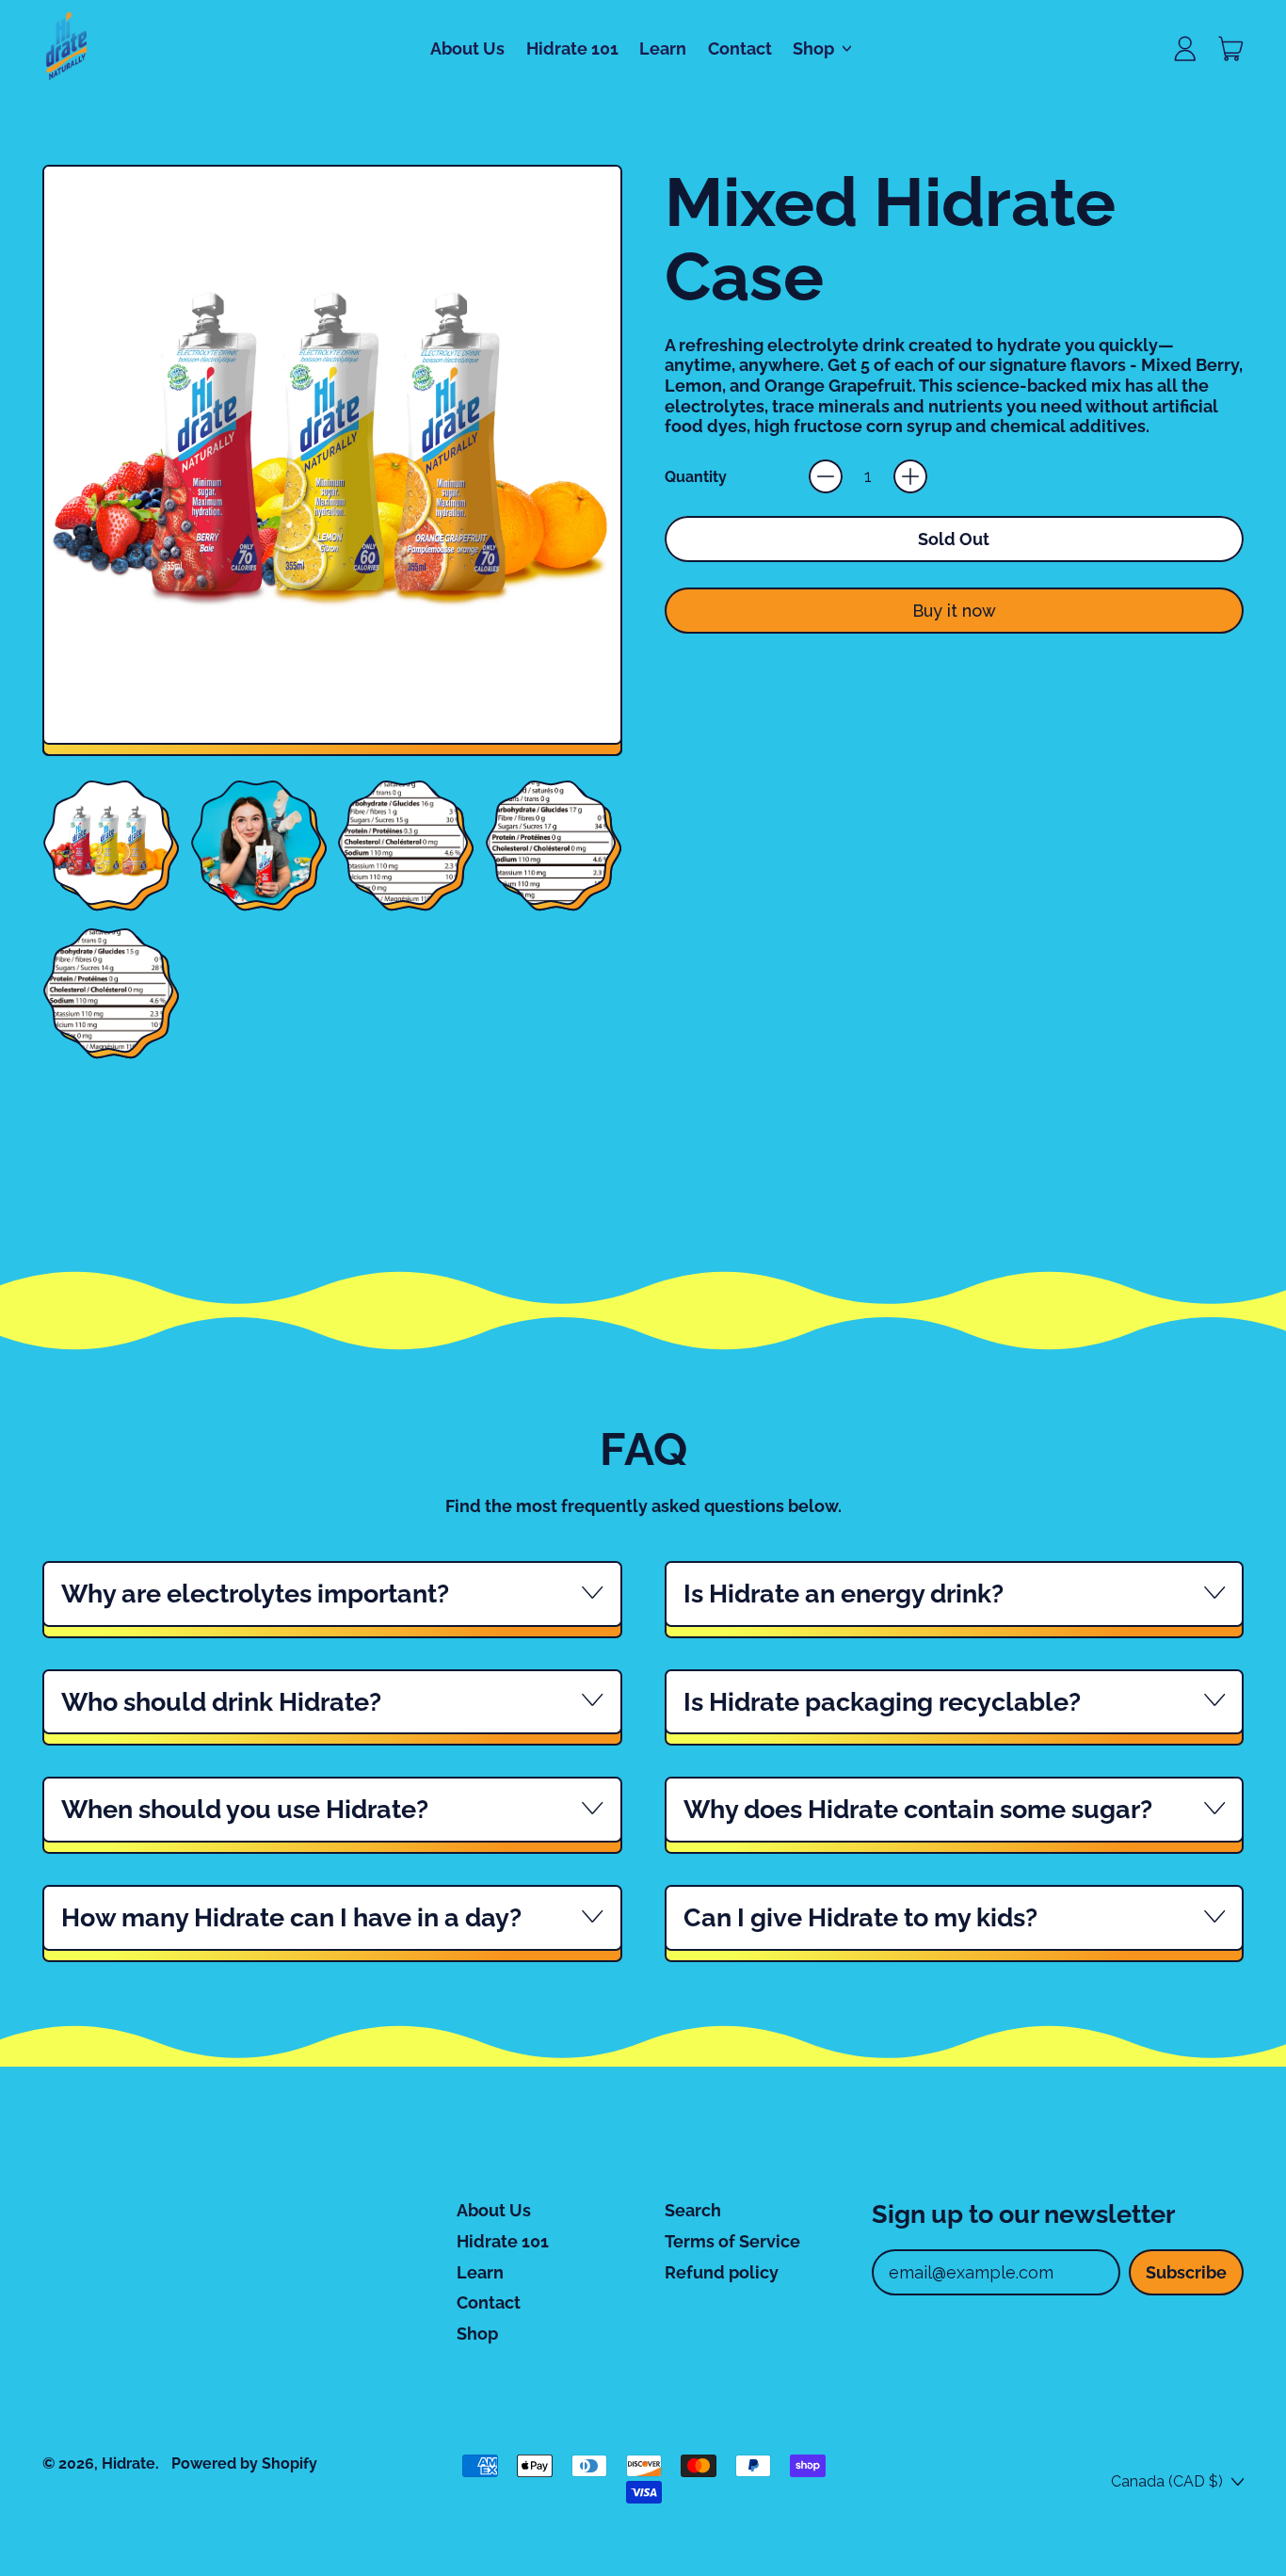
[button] (108, 842)
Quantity (696, 477)
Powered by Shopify (244, 2463)
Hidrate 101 (572, 48)
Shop (477, 2334)
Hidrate (129, 2463)
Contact (740, 48)
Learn (663, 48)
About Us (467, 48)
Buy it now (954, 611)
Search (693, 2210)
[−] (826, 476)
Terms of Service (732, 2241)
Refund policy (722, 2272)
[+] (910, 476)
